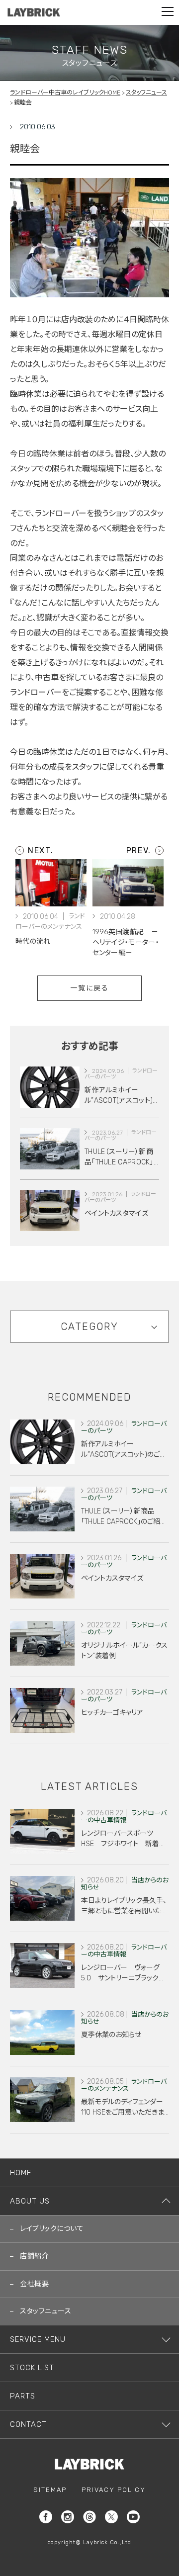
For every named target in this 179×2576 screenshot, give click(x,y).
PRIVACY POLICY (114, 2490)
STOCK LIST (32, 2368)
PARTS (23, 2396)
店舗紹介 (34, 2256)
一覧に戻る (90, 988)
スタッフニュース (146, 92)
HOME (21, 2173)
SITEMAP (50, 2490)
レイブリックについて (52, 2229)
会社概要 (34, 2284)
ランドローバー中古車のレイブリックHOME (65, 92)
